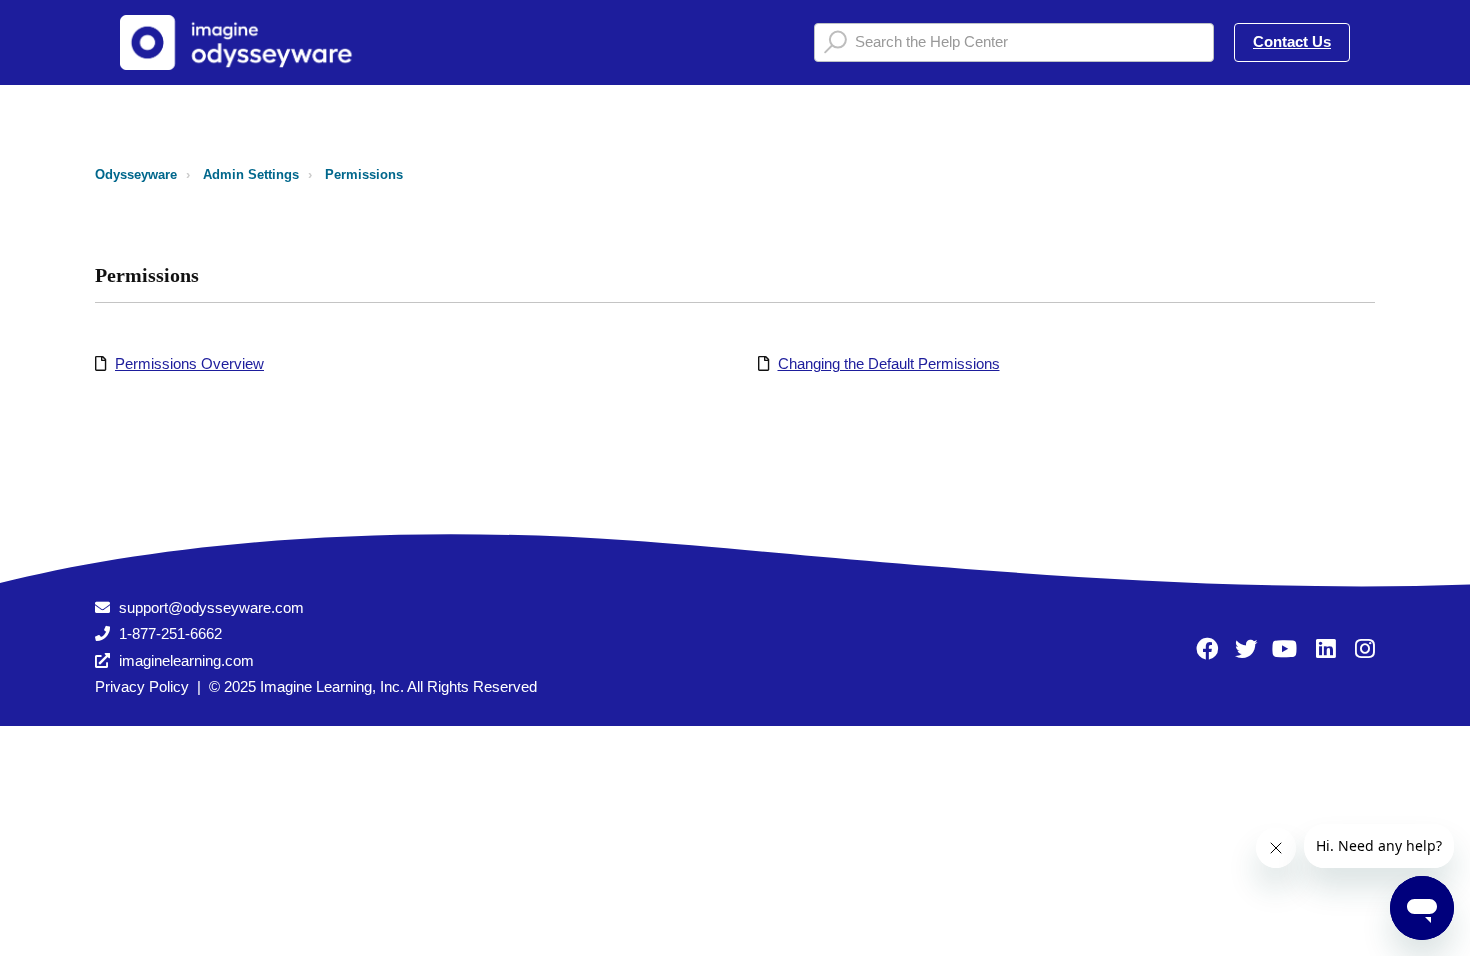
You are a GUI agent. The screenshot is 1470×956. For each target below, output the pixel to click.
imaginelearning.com (186, 660)
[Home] (244, 42)
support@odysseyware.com (211, 607)
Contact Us (1292, 41)
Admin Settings (251, 174)
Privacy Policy (142, 686)
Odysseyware (136, 174)
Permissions (364, 174)
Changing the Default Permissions (889, 363)
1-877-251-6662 (170, 633)
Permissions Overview (189, 363)
